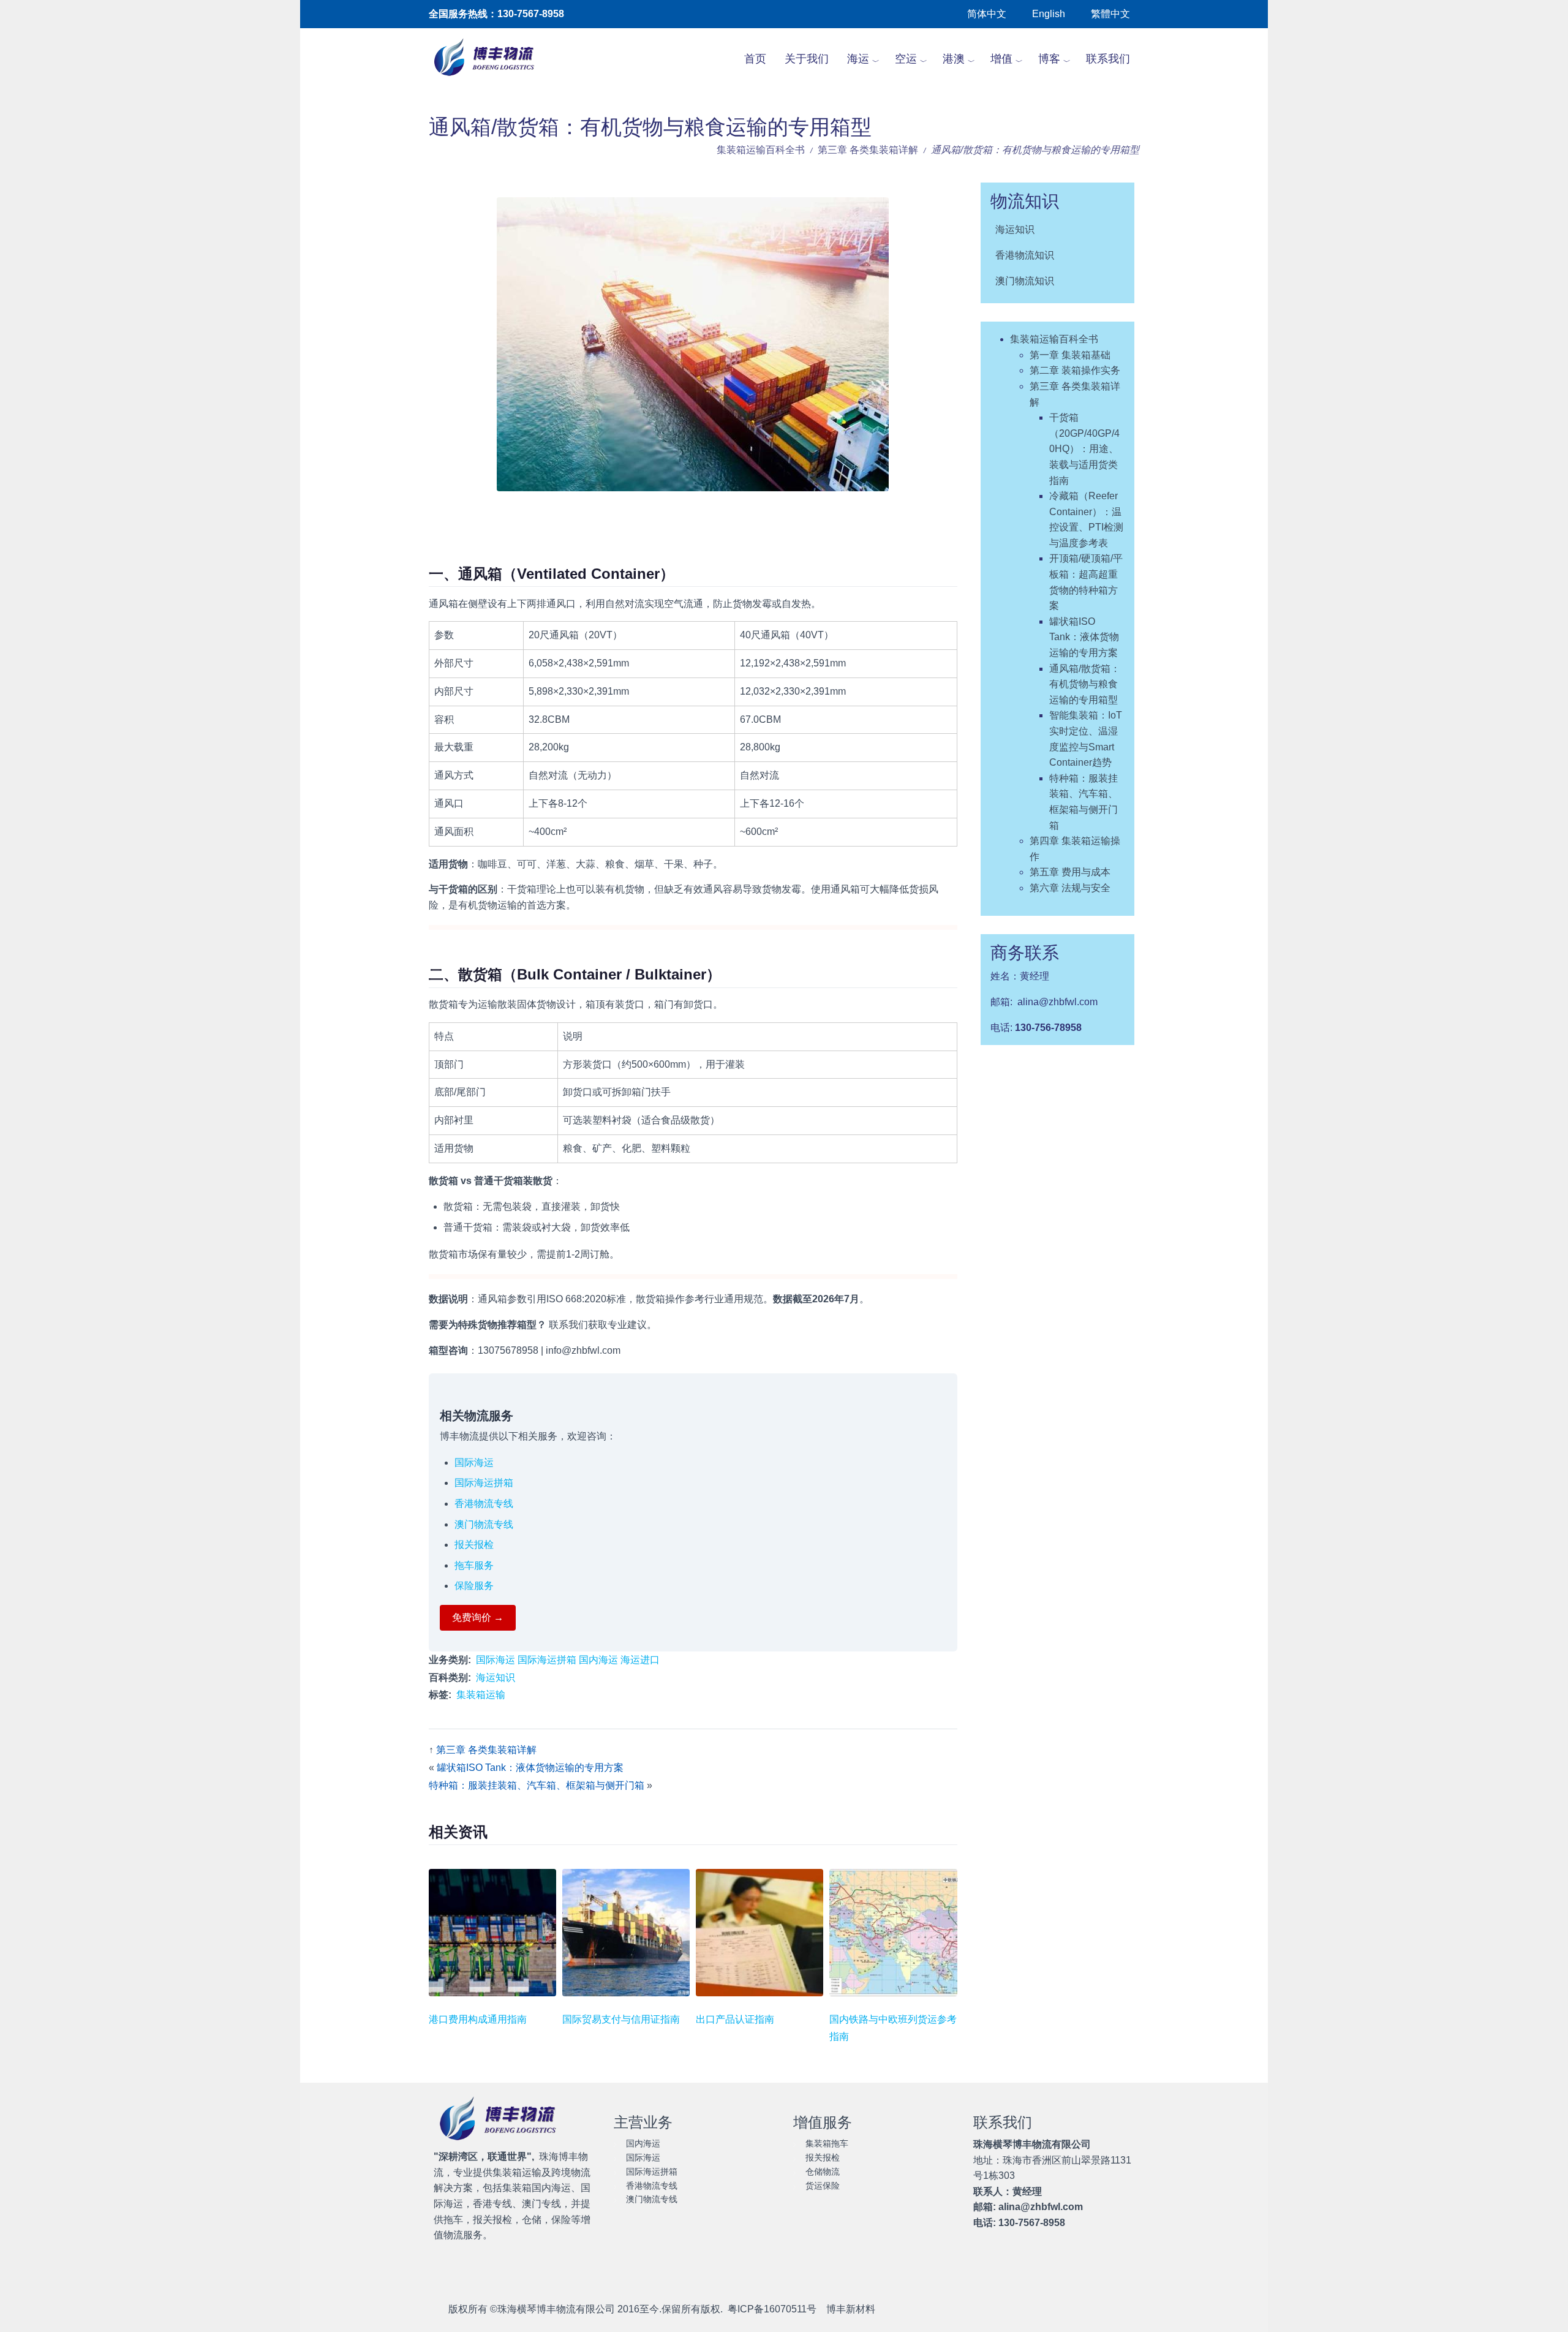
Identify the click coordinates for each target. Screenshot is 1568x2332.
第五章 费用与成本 (1070, 872)
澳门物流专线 (484, 1524)
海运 (858, 59)
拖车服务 (474, 1565)
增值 (1001, 59)
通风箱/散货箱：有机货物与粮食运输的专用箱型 (1085, 684)
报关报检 (474, 1545)
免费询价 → (478, 1617)
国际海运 (474, 1462)
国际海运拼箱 (484, 1483)
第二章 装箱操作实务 (1075, 370)
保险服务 (474, 1586)
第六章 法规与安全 (1070, 888)
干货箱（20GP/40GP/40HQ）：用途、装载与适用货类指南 (1084, 449)
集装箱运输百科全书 (761, 150)
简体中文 (987, 14)
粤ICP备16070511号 (772, 2309)
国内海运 (598, 1660)
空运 (906, 59)
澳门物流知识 (1025, 281)
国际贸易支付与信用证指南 (621, 2019)
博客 (1049, 59)
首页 (755, 59)
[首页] (491, 59)
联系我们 (1108, 59)
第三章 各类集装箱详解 (868, 150)
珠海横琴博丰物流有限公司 (556, 2309)
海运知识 (496, 1677)
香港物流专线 (484, 1504)
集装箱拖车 (827, 2143)
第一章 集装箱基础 (1070, 355)
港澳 (954, 59)
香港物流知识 (1025, 255)
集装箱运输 (481, 1695)
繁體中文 (1110, 14)
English (1049, 14)
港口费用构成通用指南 (478, 2019)
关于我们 (807, 59)
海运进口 (640, 1660)
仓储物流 (823, 2172)
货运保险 (823, 2186)
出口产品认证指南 (735, 2019)
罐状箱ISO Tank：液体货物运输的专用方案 (530, 1768)
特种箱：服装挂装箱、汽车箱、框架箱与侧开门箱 (537, 1785)
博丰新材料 (851, 2309)
